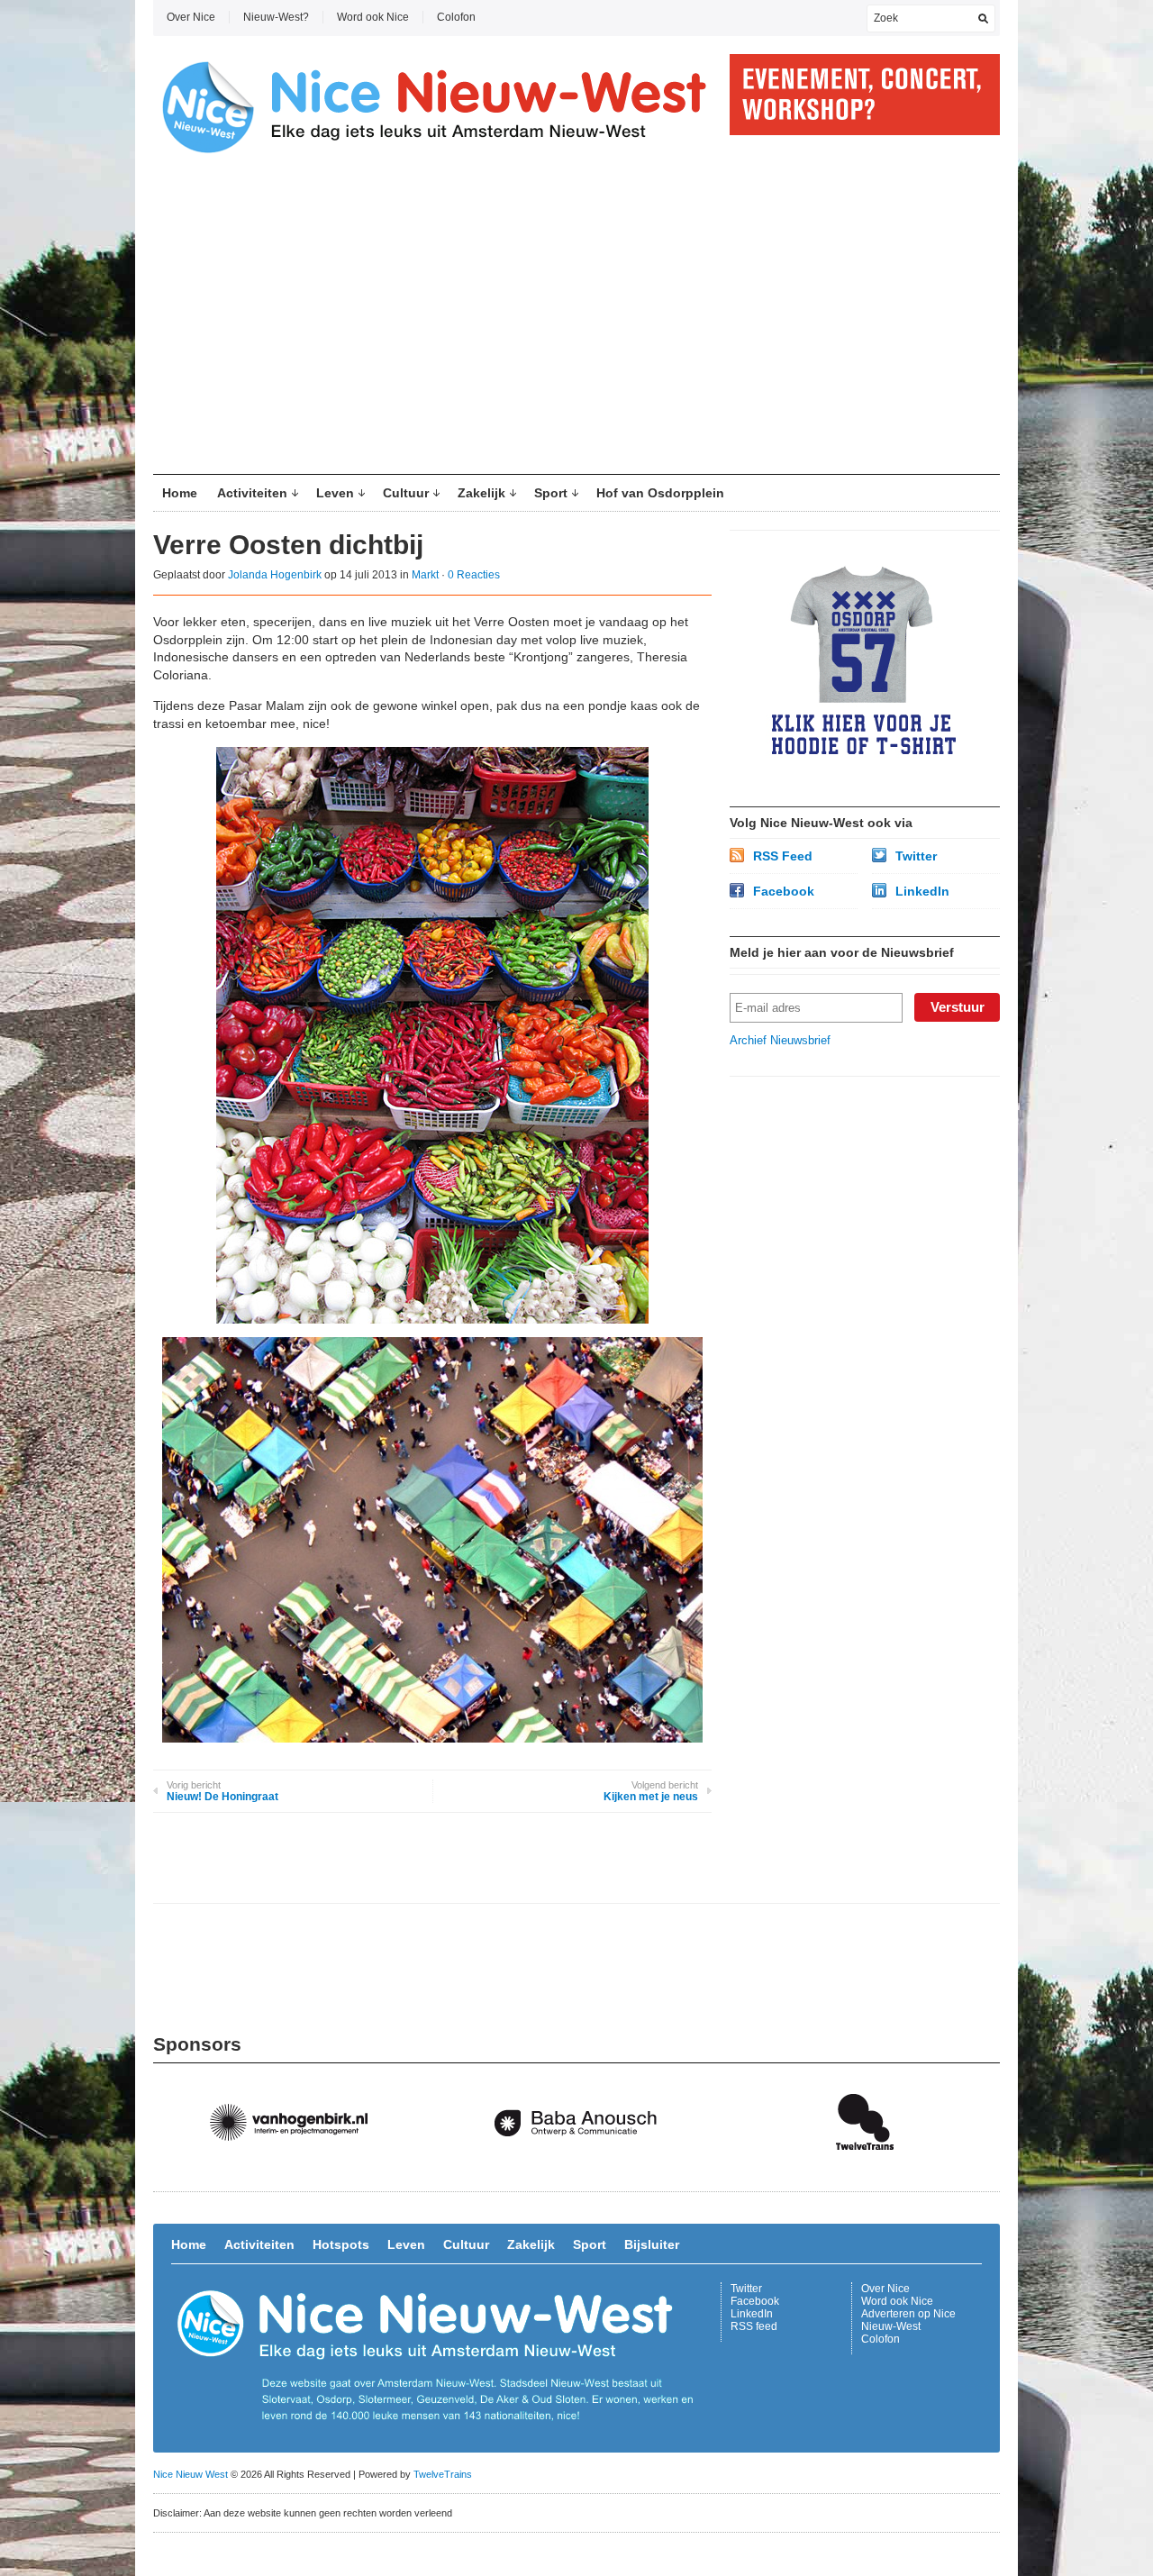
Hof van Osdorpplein (660, 493)
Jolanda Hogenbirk (275, 575)
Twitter (916, 856)
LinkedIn (922, 891)
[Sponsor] (297, 2168)
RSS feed (754, 2326)
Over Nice (191, 17)
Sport (551, 493)
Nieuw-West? (276, 17)
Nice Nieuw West (191, 2474)
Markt (425, 575)
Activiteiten (252, 493)
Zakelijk (481, 493)
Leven (335, 493)
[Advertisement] (576, 321)
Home (180, 493)
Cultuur (406, 493)
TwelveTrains (443, 2474)
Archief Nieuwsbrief (780, 1040)
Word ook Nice (373, 17)
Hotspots (341, 2244)
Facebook (784, 891)
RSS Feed (783, 856)
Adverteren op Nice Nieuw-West (908, 2320)
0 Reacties (474, 575)
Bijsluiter (652, 2244)
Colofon (456, 17)
